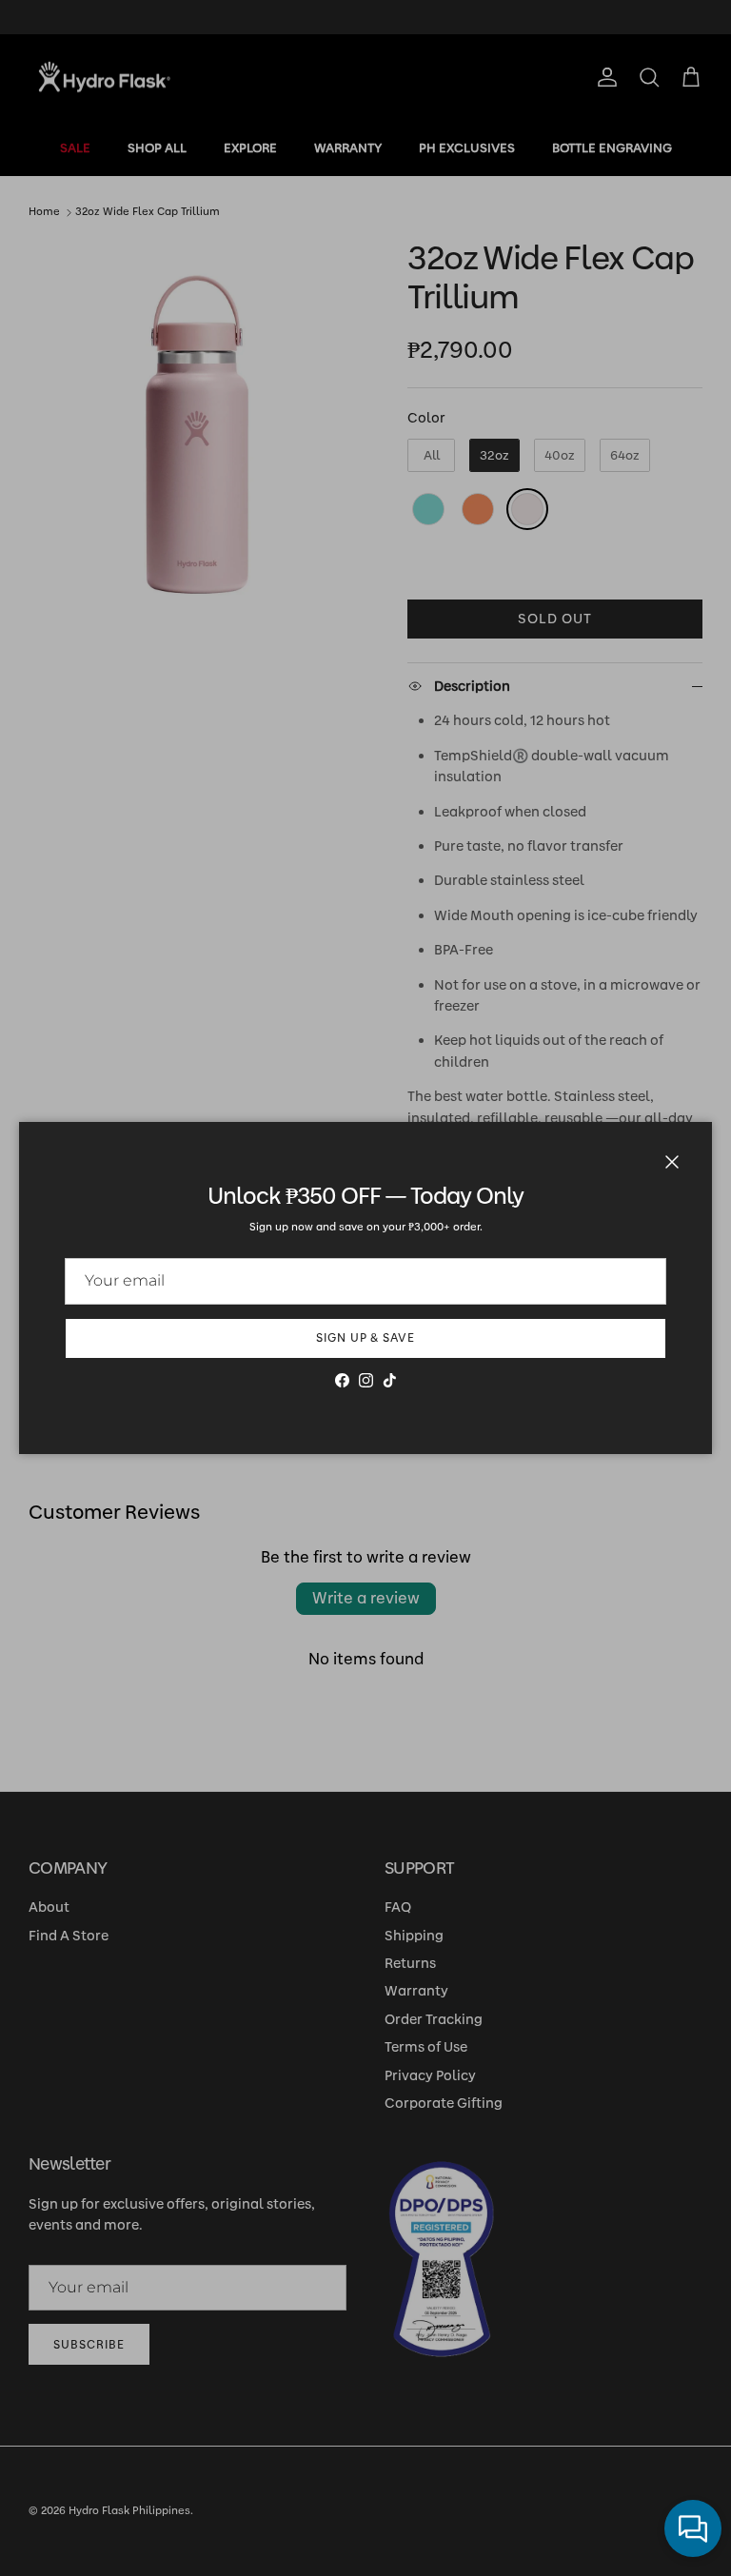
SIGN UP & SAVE (365, 1338)
